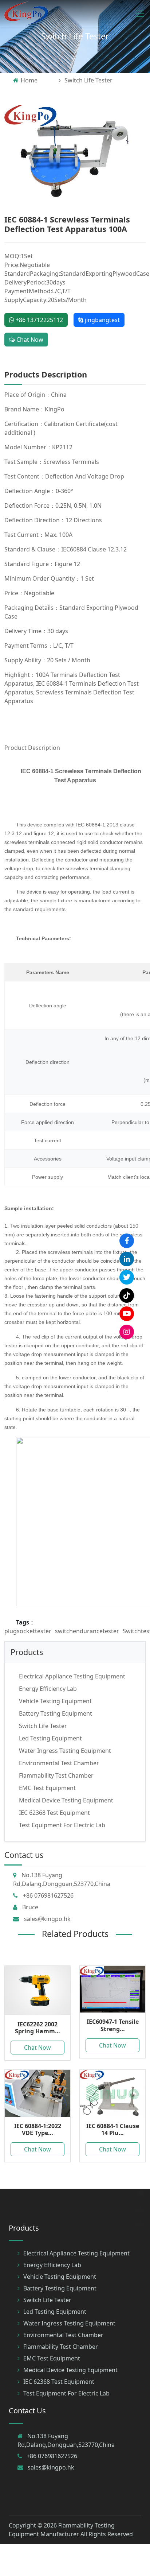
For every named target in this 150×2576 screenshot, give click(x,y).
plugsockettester (28, 1631)
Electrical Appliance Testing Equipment (72, 1676)
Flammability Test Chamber (56, 1775)
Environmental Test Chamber (59, 1763)
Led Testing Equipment (50, 1738)
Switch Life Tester (75, 36)
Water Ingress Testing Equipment (65, 1751)
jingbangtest (102, 320)
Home (29, 80)
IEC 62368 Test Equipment (54, 1813)
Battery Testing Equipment (56, 1713)
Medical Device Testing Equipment (66, 1800)
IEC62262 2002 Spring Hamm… (37, 2028)
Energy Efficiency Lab (48, 1689)
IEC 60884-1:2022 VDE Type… (38, 2129)
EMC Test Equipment (47, 1788)
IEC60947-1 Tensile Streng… (113, 2025)
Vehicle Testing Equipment (55, 1701)
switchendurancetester (87, 1631)
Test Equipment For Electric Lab (62, 1825)
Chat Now (29, 340)
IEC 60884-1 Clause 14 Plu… (113, 2129)
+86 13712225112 (39, 320)
